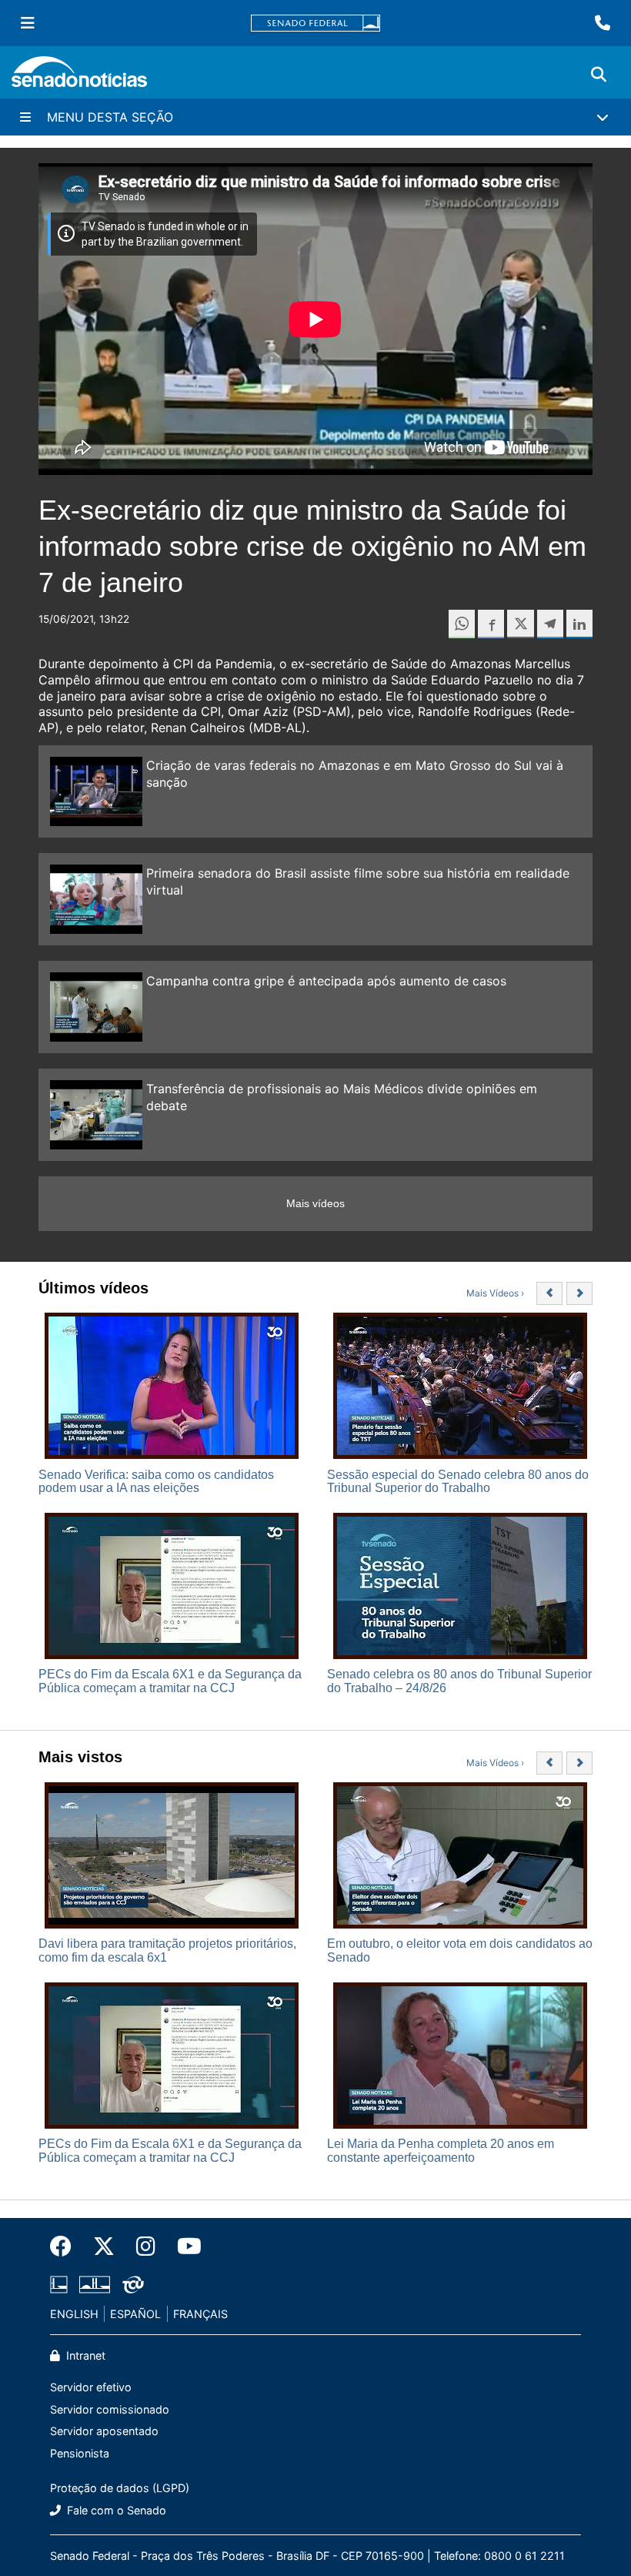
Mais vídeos (315, 1203)
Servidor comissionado (110, 2409)
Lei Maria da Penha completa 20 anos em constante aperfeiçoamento (441, 2151)
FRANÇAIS (200, 2314)
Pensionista (80, 2453)
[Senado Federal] (315, 23)
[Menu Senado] (28, 23)
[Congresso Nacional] (95, 2283)
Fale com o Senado (115, 2510)
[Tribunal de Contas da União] (133, 2283)
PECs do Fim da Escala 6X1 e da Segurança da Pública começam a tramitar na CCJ (170, 1681)
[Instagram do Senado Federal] (146, 2246)
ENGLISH (74, 2314)
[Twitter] (104, 2246)
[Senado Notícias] (79, 77)
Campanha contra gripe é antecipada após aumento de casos (326, 981)
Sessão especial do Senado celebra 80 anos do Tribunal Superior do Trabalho (458, 1482)
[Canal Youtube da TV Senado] (184, 2246)
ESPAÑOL (135, 2314)
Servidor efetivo (91, 2387)
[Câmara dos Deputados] (59, 2283)
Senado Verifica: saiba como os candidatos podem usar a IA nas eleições (156, 1482)
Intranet (84, 2355)
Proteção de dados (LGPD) (120, 2488)
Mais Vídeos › (495, 1293)
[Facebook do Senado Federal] (66, 2246)
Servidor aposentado (104, 2431)
